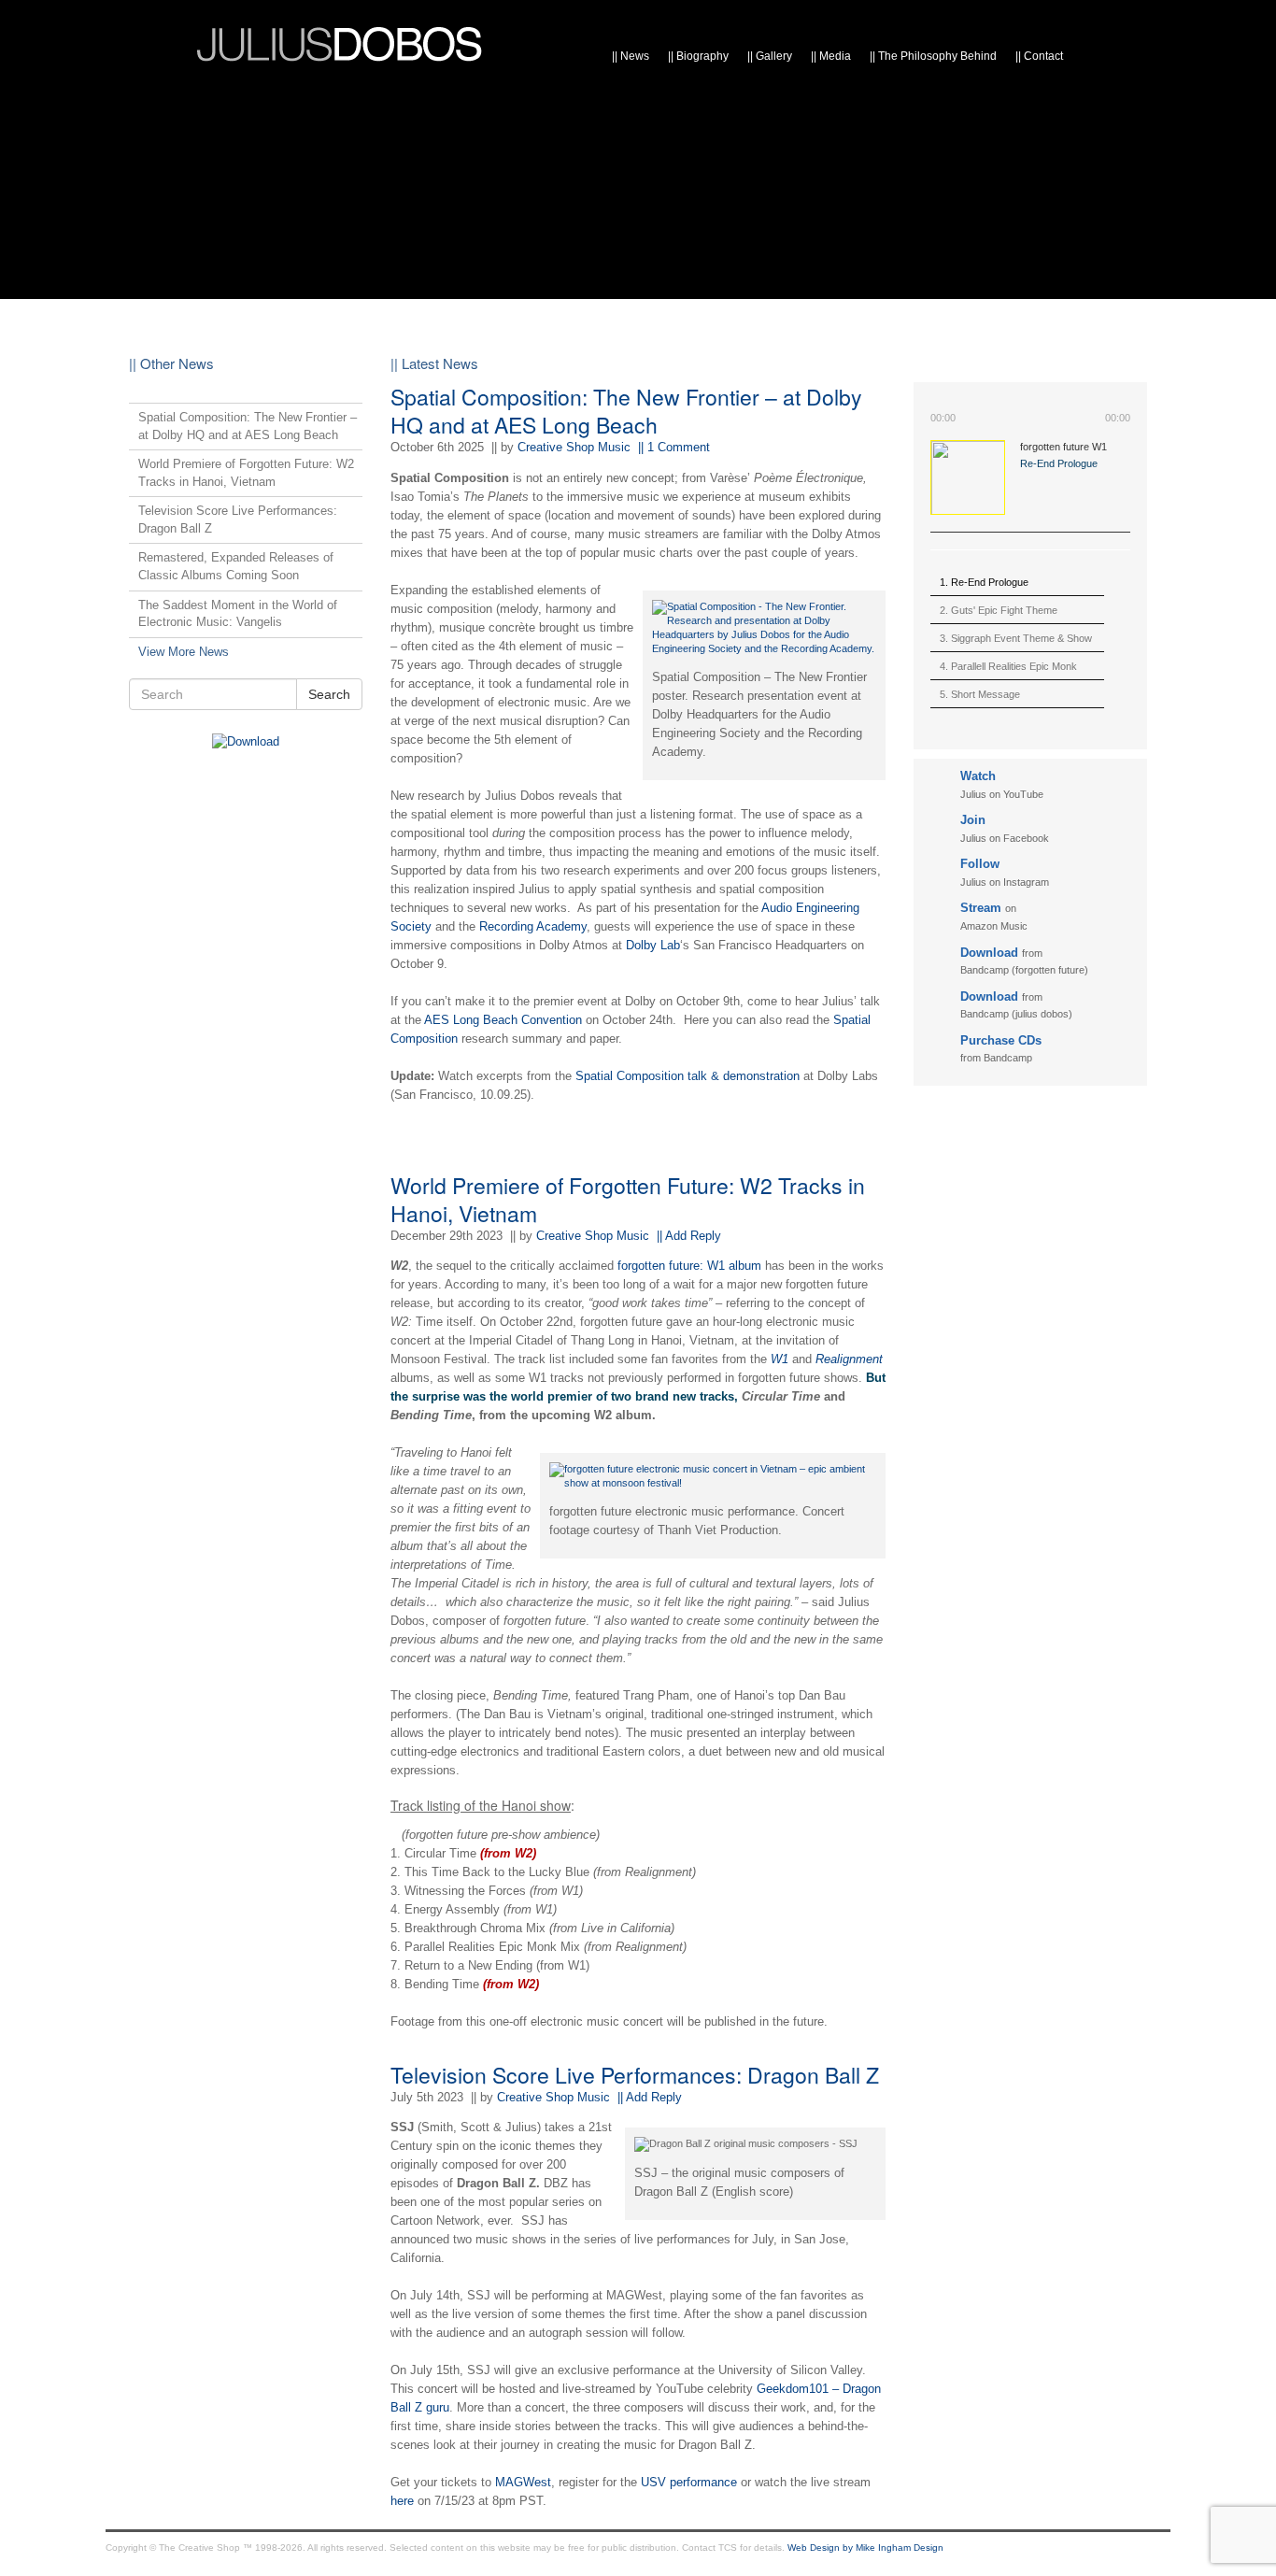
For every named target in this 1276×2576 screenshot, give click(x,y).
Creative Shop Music (574, 447)
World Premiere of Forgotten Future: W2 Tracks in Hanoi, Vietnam (628, 1199)
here (402, 2501)
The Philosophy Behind (933, 56)
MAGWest (523, 2482)
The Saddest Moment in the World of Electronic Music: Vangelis (238, 614)
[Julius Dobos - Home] (339, 41)
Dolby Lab (653, 945)
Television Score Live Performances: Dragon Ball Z (635, 2075)
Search (329, 694)
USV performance (689, 2482)
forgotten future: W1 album (689, 1266)
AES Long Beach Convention (503, 1020)
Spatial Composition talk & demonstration (688, 1076)
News (631, 56)
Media (831, 56)
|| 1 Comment (674, 447)
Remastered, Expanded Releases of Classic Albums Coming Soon (236, 566)
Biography (698, 56)
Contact (1039, 56)
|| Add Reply (689, 1236)
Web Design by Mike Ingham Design (865, 2548)
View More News (184, 652)
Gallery (770, 56)
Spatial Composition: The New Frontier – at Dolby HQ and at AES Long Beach (626, 411)
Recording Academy (533, 926)
